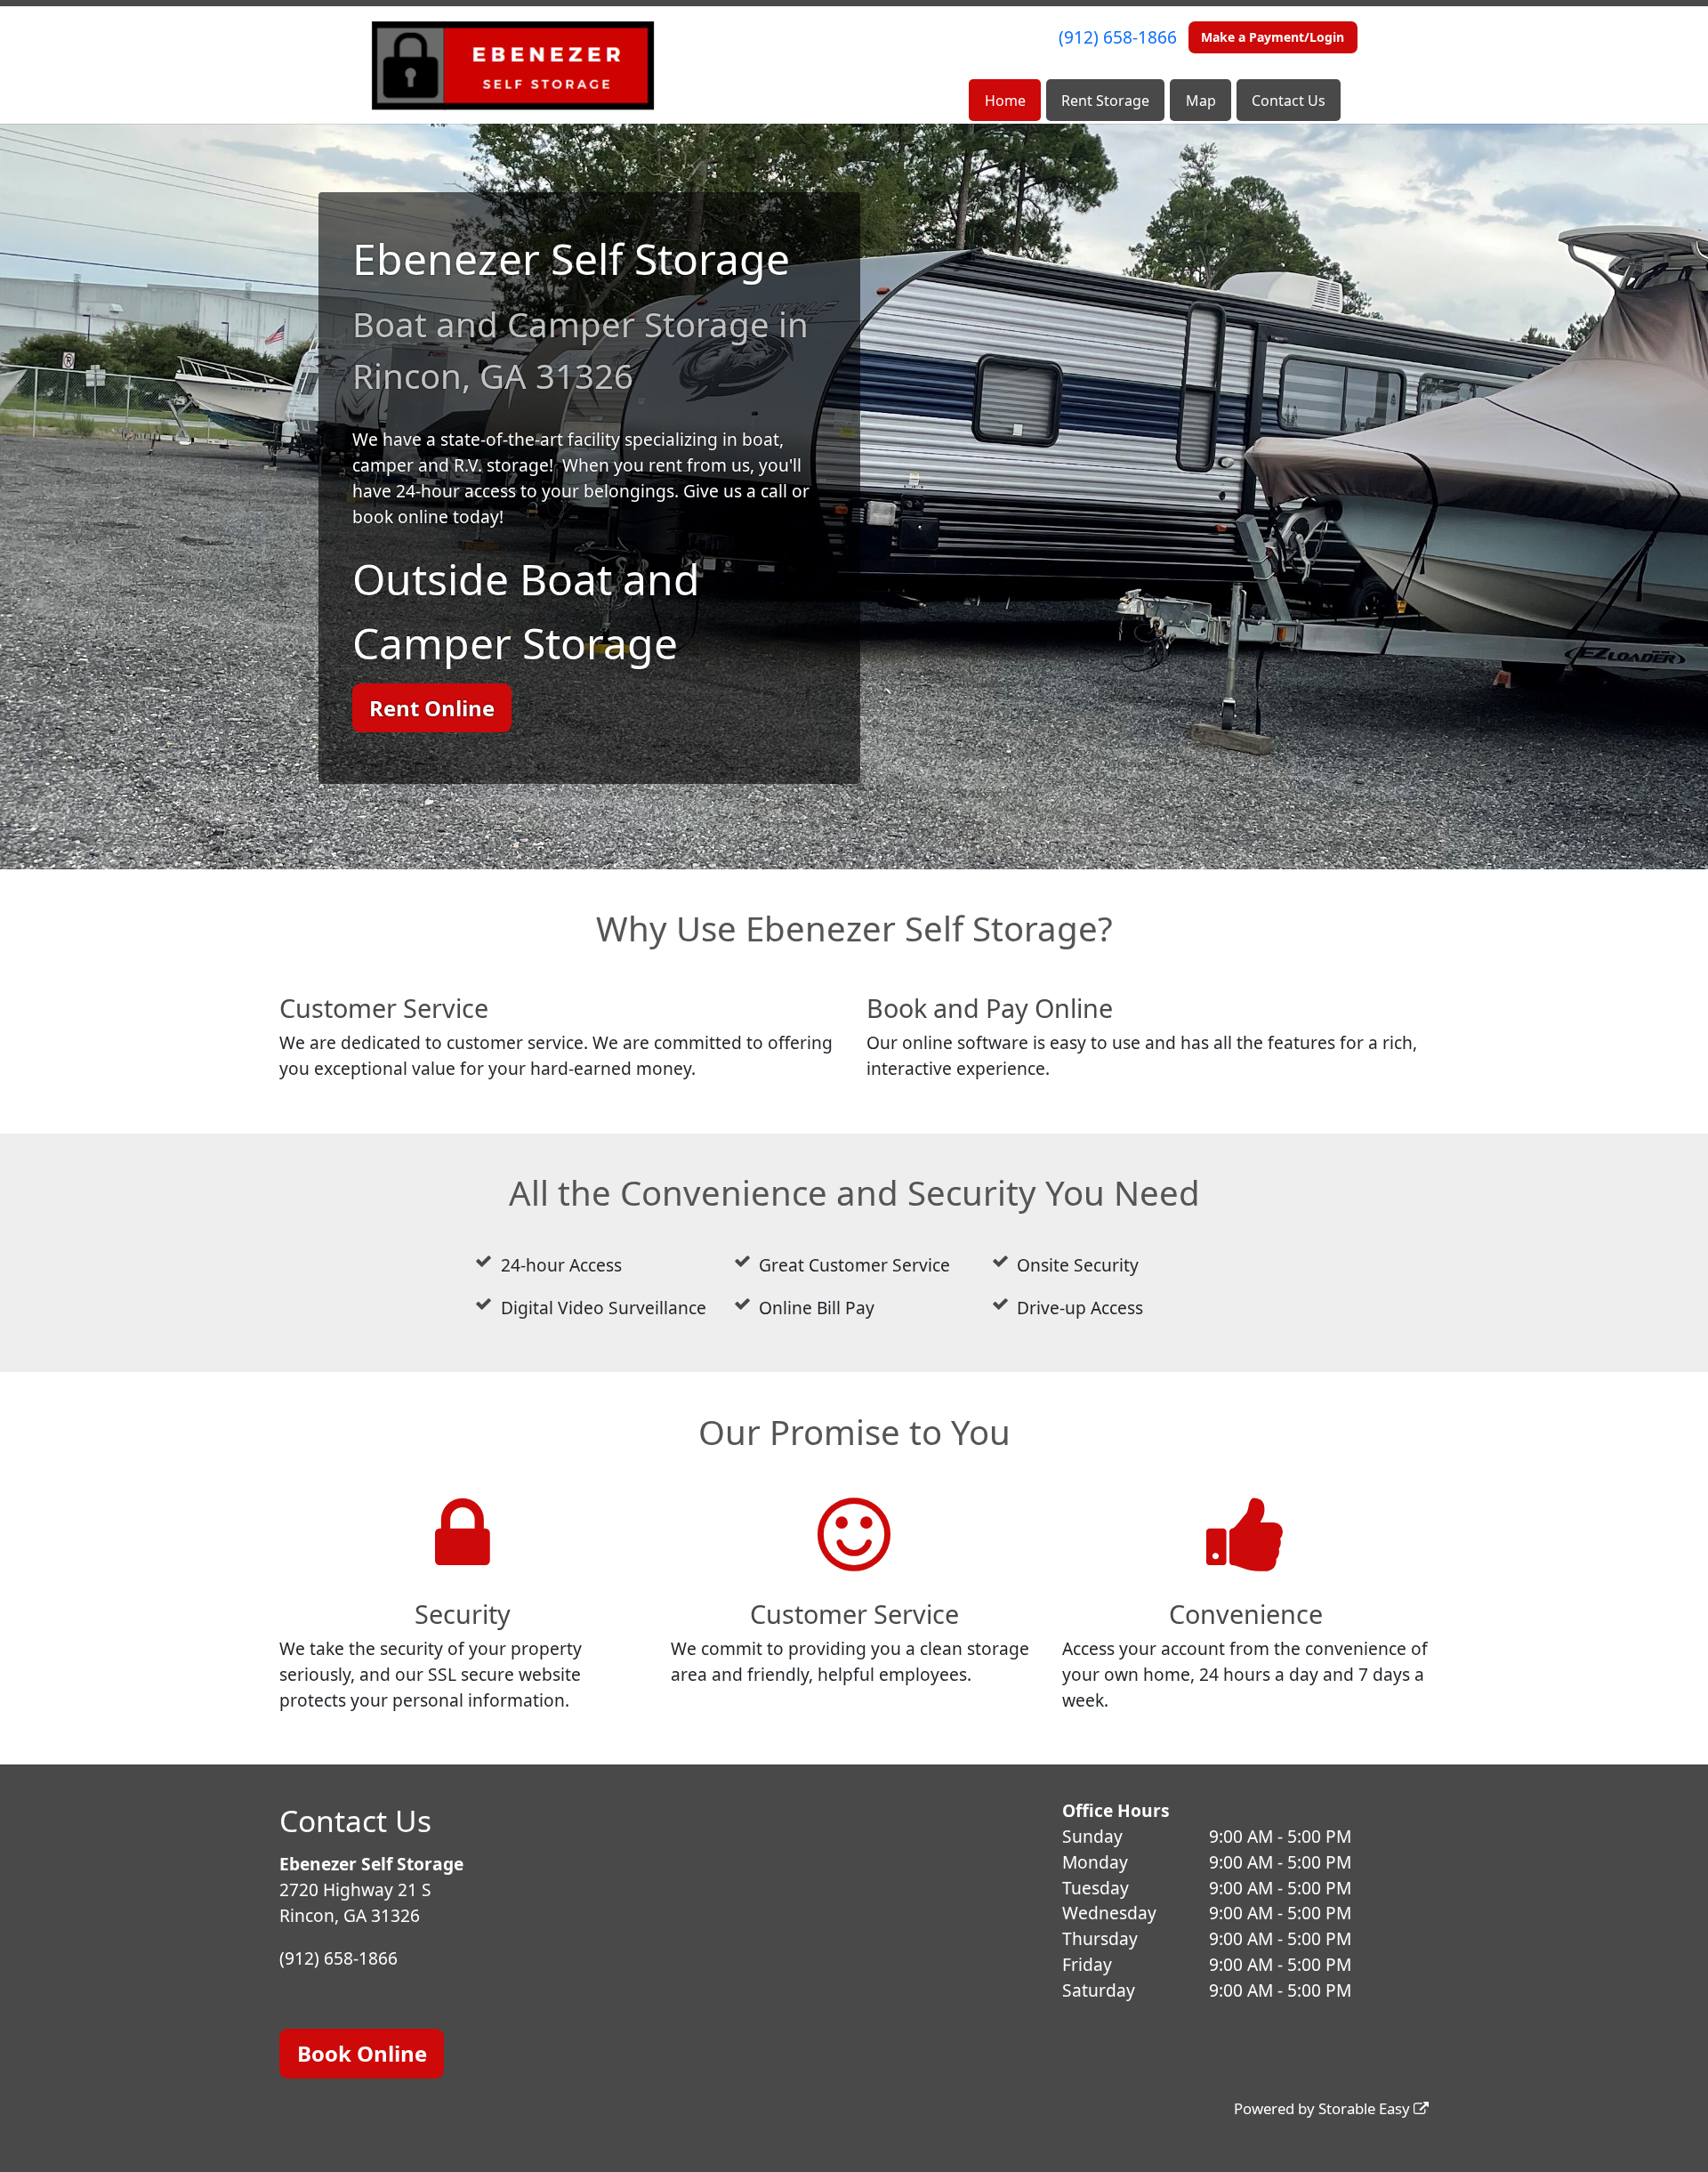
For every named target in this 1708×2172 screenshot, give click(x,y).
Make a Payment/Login (1273, 37)
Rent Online (432, 708)
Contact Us (1289, 101)
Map (1201, 101)
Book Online (362, 2053)
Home (1005, 101)
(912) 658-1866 (1118, 37)
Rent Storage (1105, 101)
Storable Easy (1366, 2108)
